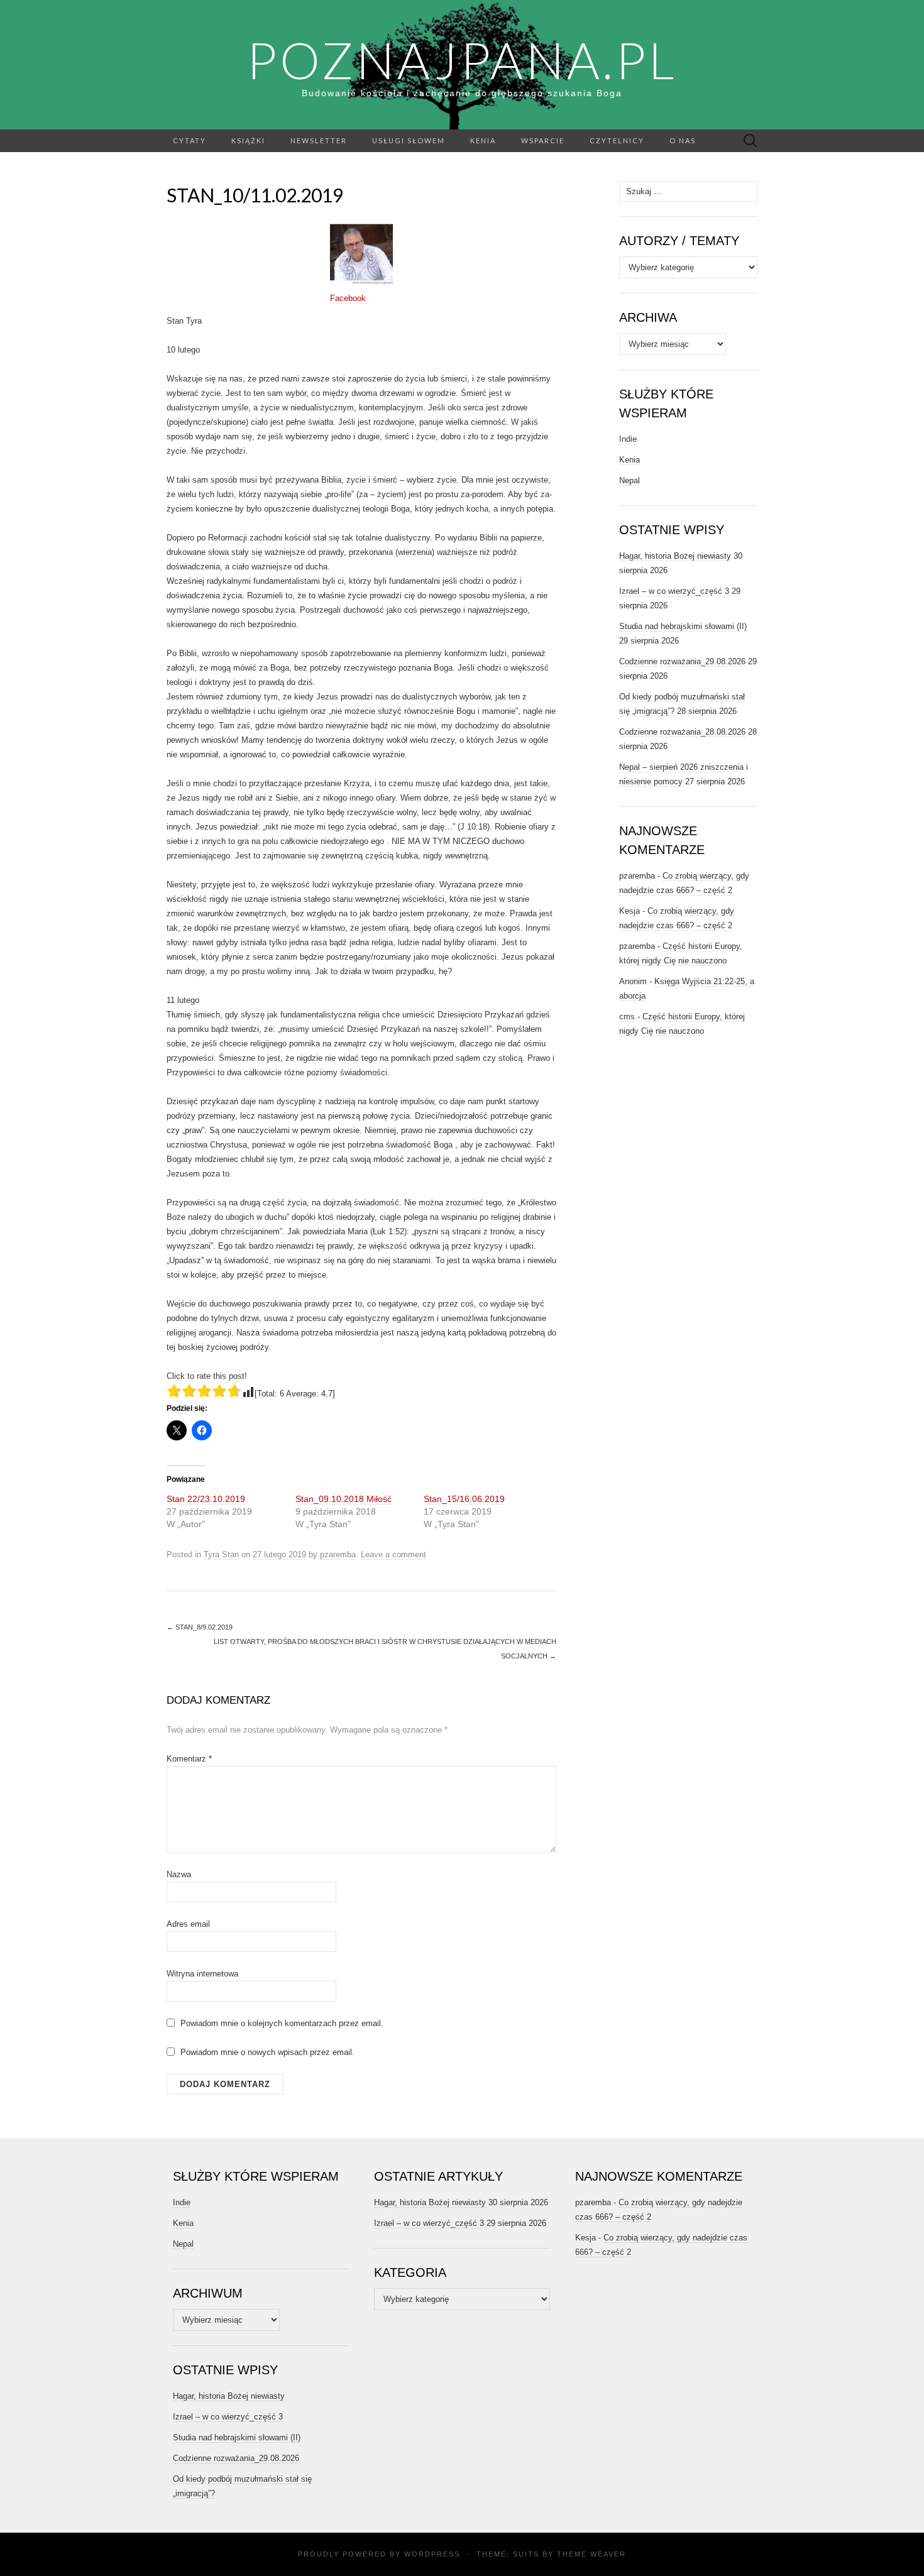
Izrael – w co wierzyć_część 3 (674, 591)
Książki (248, 140)
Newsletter (319, 140)
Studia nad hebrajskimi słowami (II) (683, 626)
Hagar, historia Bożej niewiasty (675, 556)
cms (627, 1017)
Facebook (348, 298)
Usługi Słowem (409, 140)
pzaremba (338, 1554)
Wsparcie (543, 140)
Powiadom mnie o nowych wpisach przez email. (267, 2052)
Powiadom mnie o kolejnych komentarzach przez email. (282, 2023)
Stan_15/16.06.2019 (464, 1499)
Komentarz (189, 1759)
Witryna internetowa (202, 1974)
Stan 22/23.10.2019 (206, 1499)
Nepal (630, 480)
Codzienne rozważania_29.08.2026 (682, 661)
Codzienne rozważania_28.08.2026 (682, 732)
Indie (628, 439)
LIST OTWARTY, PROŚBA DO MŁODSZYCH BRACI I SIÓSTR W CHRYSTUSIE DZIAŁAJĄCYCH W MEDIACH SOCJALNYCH (385, 1649)
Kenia (483, 140)
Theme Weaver (591, 2554)
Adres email (188, 1924)
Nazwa (179, 1874)
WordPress (432, 2554)
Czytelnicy (617, 140)
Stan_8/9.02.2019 (200, 1627)
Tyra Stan (221, 1554)
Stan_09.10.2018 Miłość (344, 1499)
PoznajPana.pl (462, 60)
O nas (683, 140)
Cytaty (190, 140)
